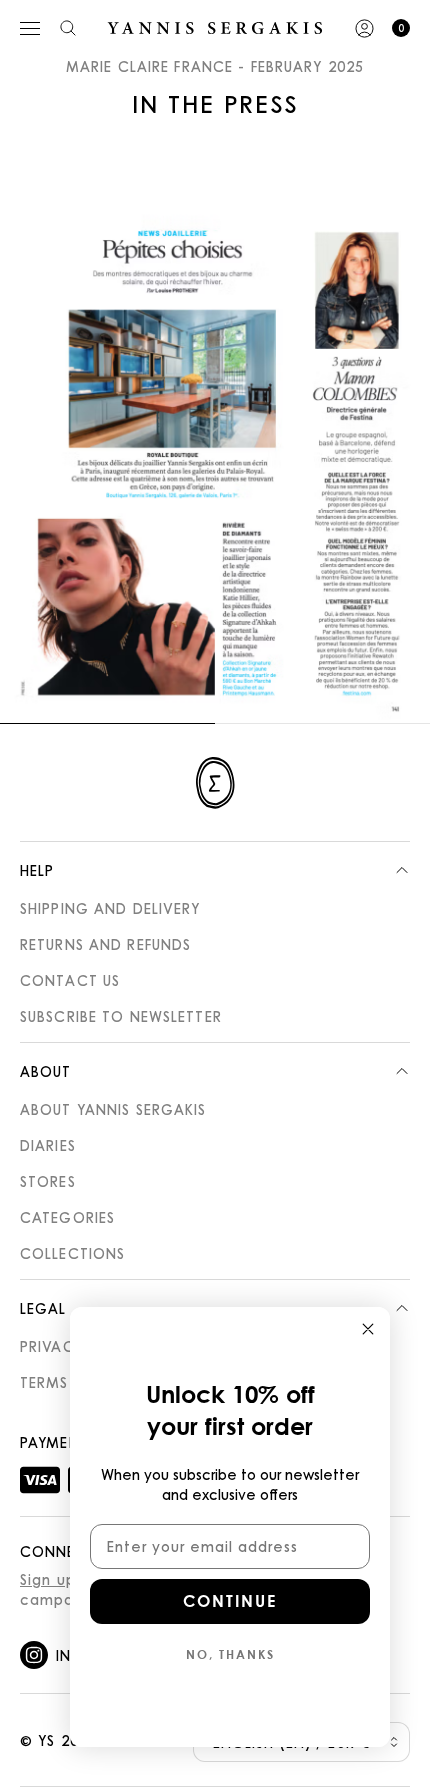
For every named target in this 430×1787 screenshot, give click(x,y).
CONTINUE (230, 1600)
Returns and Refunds (105, 944)
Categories (67, 1217)
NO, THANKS (230, 1654)
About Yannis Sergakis (113, 1109)
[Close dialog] (368, 1329)
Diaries (48, 1145)
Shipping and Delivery (110, 908)
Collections (72, 1253)
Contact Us (70, 980)
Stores (48, 1181)
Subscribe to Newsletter (121, 1016)
